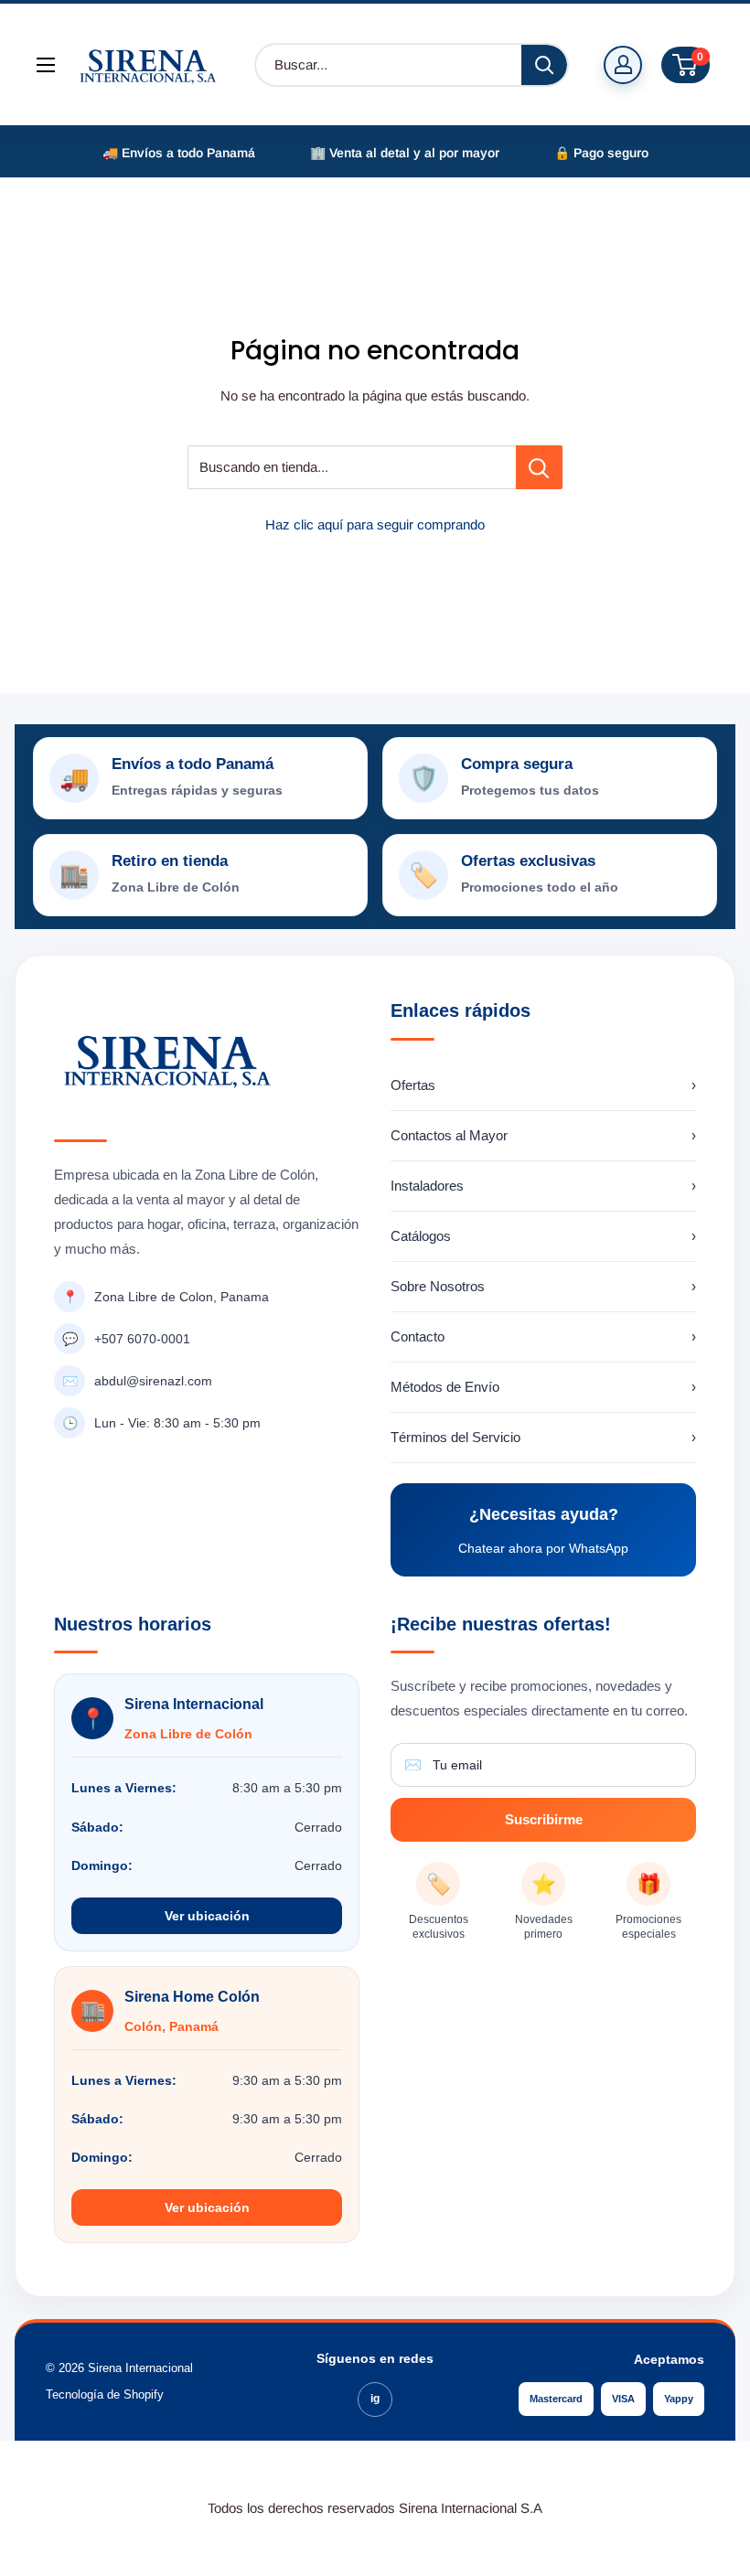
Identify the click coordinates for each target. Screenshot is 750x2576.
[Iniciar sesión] (623, 65)
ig (375, 2399)
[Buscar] (544, 65)
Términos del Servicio (543, 1437)
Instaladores (543, 1186)
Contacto (543, 1336)
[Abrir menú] (46, 65)
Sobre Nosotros (543, 1286)
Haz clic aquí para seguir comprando (375, 524)
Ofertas (543, 1085)
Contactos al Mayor (543, 1135)
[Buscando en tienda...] (539, 467)
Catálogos (543, 1236)
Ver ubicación (207, 1916)
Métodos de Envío (543, 1387)
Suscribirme (544, 1819)
